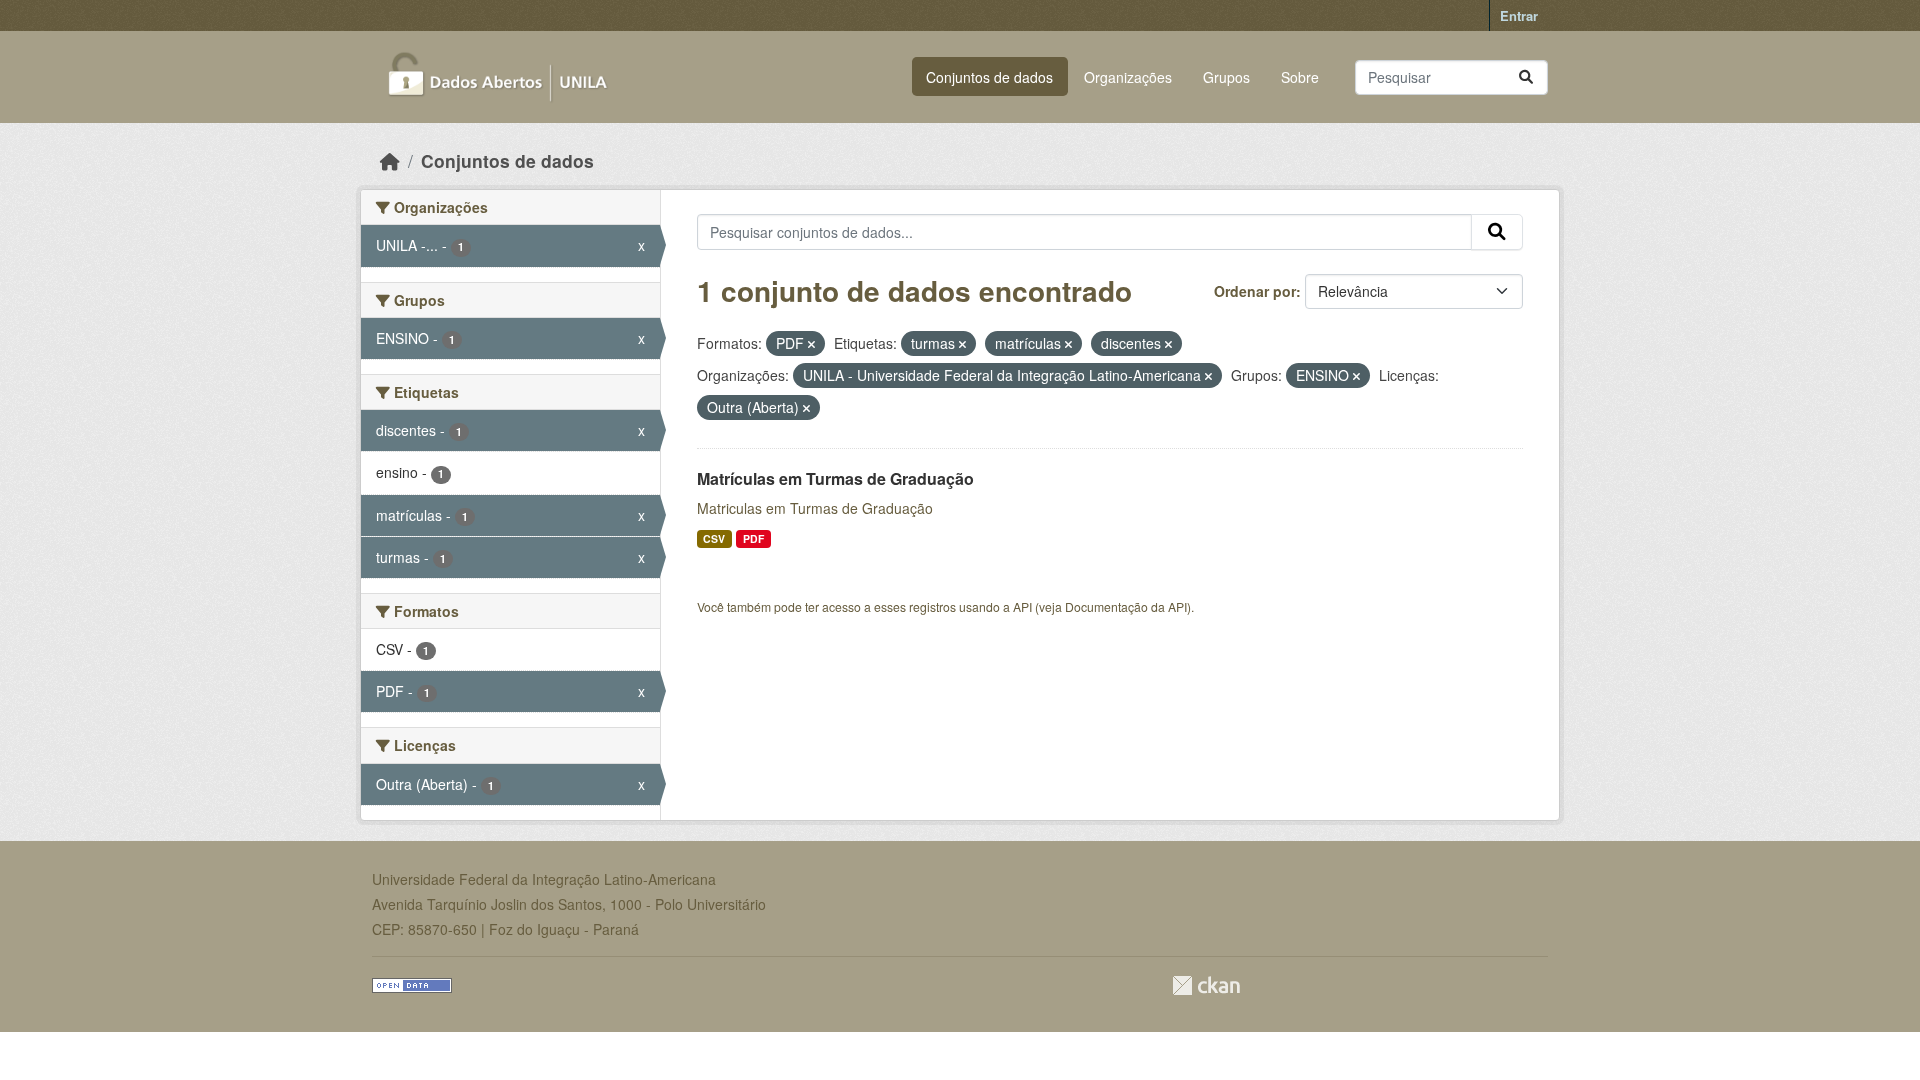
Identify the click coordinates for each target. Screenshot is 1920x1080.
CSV (714, 538)
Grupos (1226, 77)
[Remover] (811, 344)
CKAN (1206, 985)
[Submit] (1526, 77)
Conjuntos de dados (989, 77)
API (1022, 606)
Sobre (1300, 77)
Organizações (1128, 77)
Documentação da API (1126, 606)
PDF (753, 538)
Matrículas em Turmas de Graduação (835, 478)
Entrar (1519, 15)
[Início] (390, 160)
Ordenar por (1255, 291)
